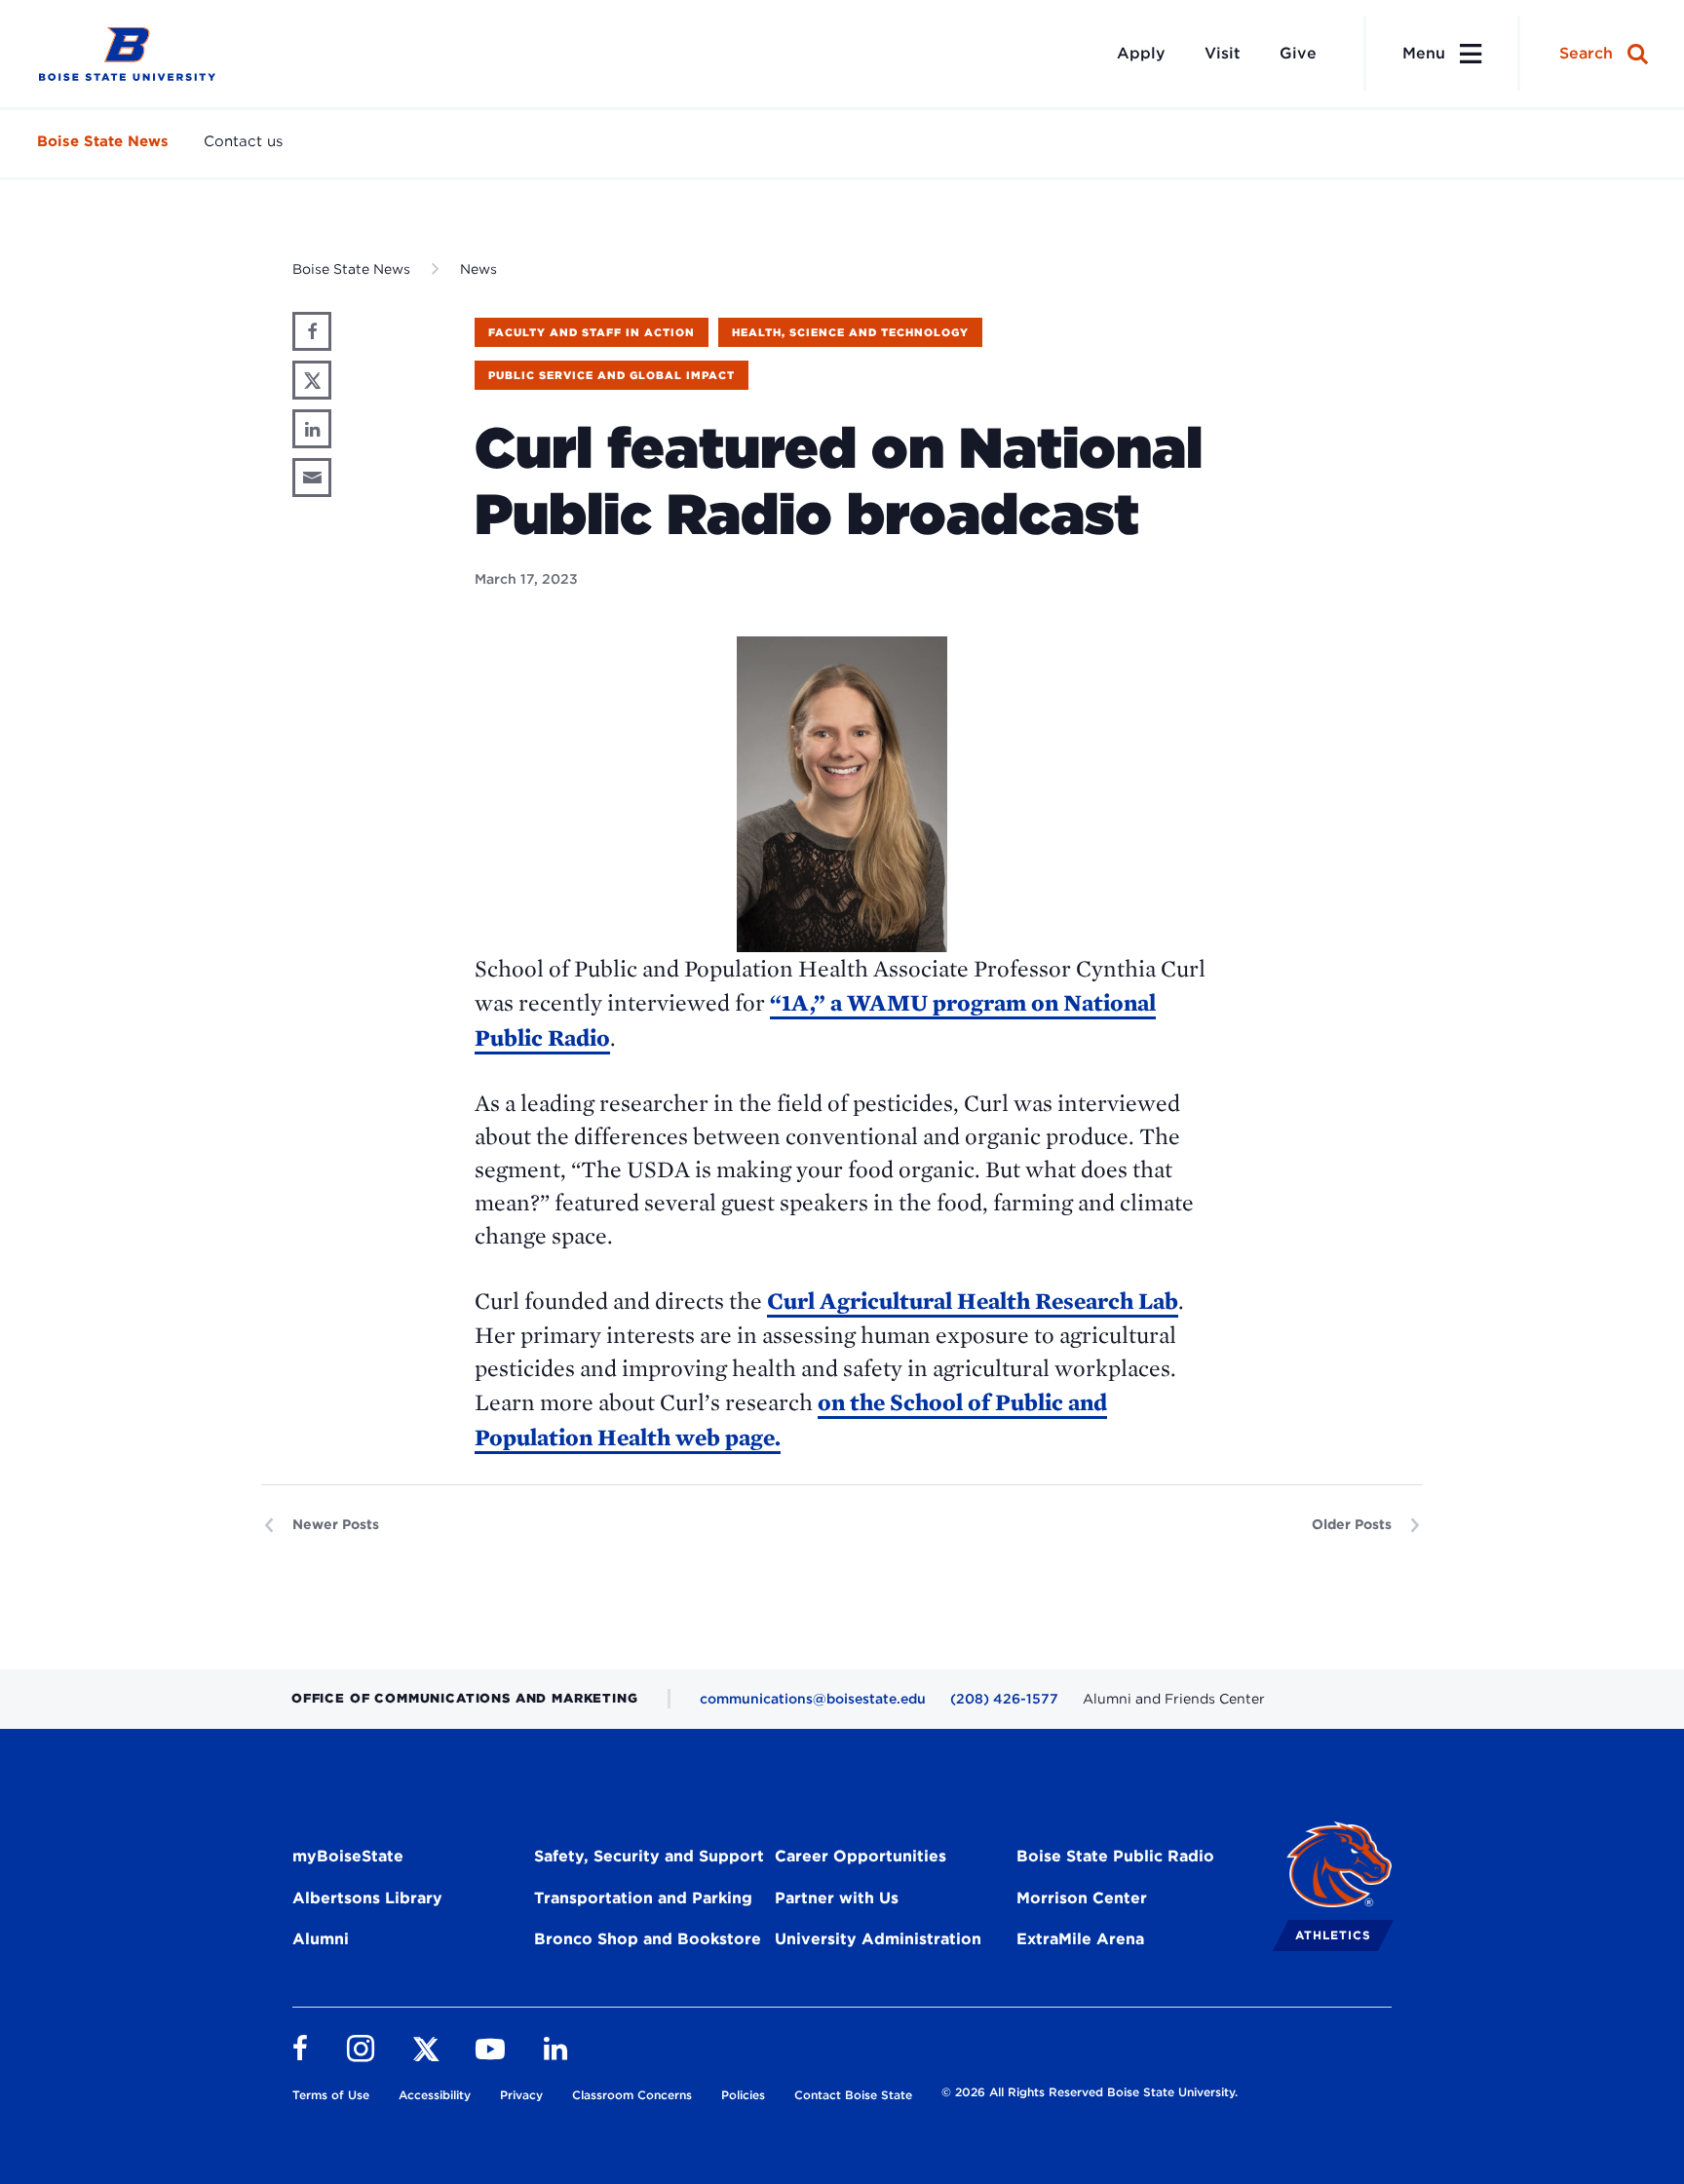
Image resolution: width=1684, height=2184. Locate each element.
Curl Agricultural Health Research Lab (973, 1301)
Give (1298, 53)
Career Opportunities (861, 1856)
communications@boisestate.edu (813, 1699)
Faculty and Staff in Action (592, 332)
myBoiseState (348, 1856)
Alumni (321, 1939)
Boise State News (103, 141)
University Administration (878, 1939)
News (478, 269)
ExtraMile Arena (1080, 1939)
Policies (743, 2095)
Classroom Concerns (632, 2095)
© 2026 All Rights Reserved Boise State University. (1090, 2092)
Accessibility (435, 2095)
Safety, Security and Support (649, 1856)
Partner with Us (837, 1898)
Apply (1141, 53)
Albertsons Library (367, 1898)
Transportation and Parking (643, 1898)
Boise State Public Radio (1115, 1856)
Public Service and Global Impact (612, 375)
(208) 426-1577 (1004, 1699)
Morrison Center (1082, 1898)
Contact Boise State (853, 2095)
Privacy (521, 2095)
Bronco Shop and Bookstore (648, 1939)
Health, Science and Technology (850, 332)
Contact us (243, 141)
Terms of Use (331, 2095)
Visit (1223, 53)
